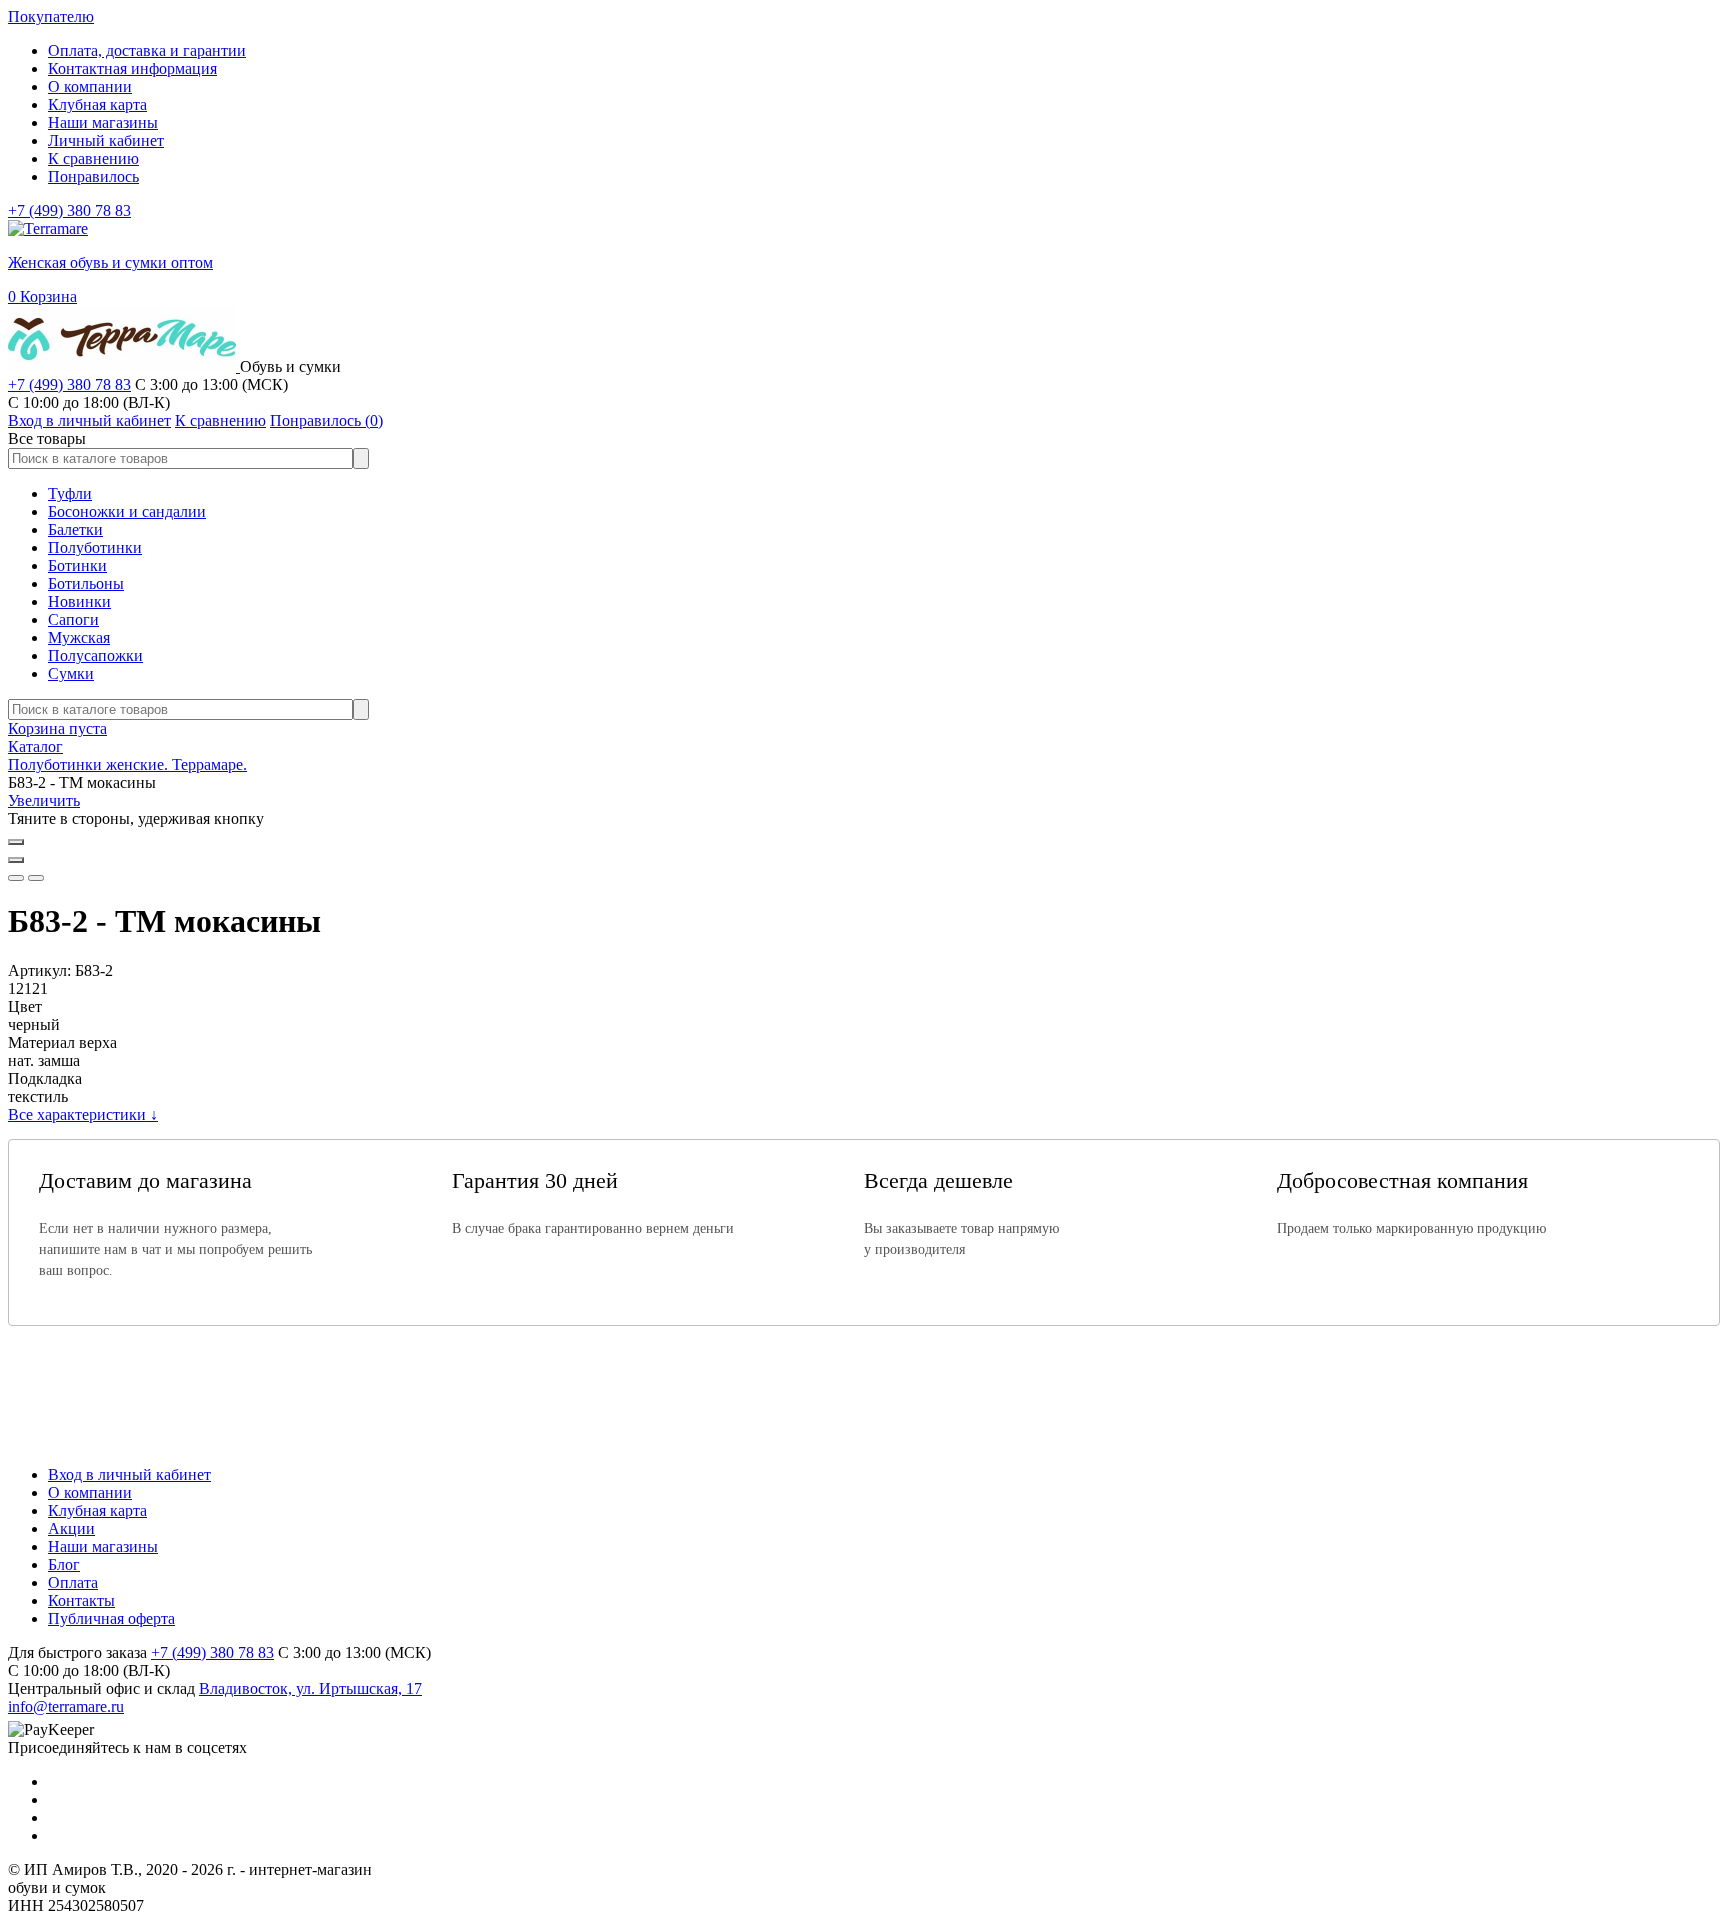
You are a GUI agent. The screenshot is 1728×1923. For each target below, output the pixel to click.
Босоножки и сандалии (127, 511)
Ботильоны (86, 583)
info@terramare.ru (66, 1706)
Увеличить (44, 800)
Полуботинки (95, 547)
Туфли (70, 493)
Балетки (75, 529)
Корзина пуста (57, 728)
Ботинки (77, 565)
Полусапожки (95, 655)
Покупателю (51, 16)
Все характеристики (83, 1114)
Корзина (42, 296)
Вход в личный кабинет (129, 1474)
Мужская (79, 637)
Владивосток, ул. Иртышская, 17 (310, 1688)
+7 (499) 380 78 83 (69, 210)
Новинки (79, 601)
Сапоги (73, 619)
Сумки (71, 673)
